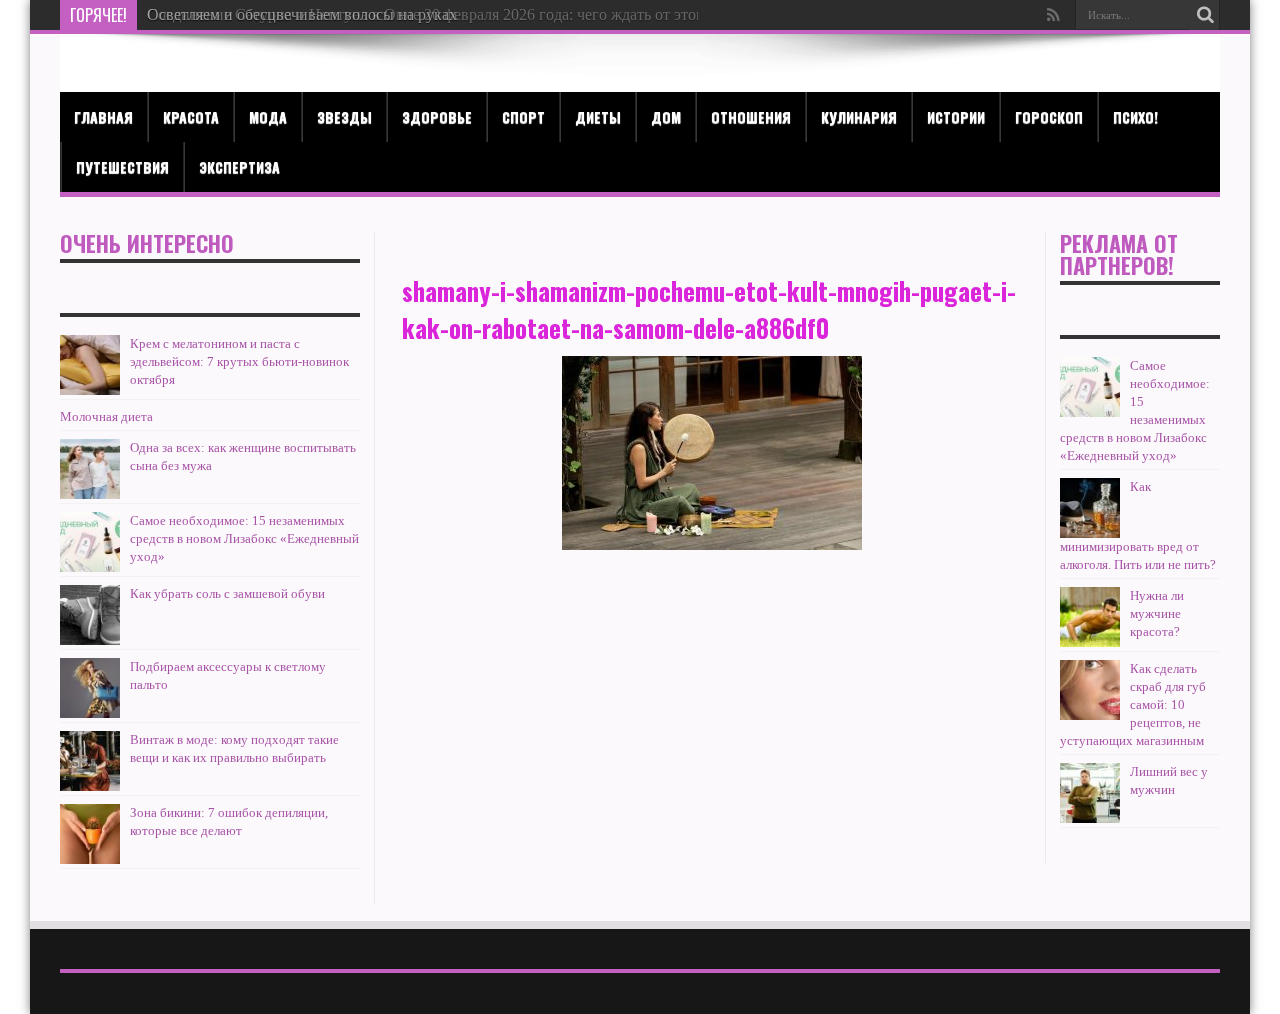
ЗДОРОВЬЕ (437, 116)
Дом (666, 116)
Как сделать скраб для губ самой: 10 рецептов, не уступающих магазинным (1133, 704)
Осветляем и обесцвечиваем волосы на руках (302, 14)
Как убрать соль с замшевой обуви (227, 593)
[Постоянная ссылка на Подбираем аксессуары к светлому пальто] (90, 688)
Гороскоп (1049, 116)
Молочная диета (106, 416)
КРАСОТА (191, 116)
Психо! (1135, 116)
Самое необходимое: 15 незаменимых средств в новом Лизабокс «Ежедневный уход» (244, 538)
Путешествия (122, 166)
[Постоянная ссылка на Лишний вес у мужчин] (1090, 793)
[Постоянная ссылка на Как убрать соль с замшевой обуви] (90, 615)
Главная (103, 116)
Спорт (523, 116)
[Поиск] (1205, 15)
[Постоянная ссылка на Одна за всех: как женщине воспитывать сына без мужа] (90, 469)
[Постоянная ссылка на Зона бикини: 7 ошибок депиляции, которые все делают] (90, 834)
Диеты (598, 116)
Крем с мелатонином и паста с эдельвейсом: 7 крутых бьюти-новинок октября (239, 361)
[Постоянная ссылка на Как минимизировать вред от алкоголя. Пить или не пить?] (1090, 508)
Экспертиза (239, 166)
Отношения (751, 116)
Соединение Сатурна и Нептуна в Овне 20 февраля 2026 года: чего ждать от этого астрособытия (478, 14)
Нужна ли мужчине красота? (1157, 613)
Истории (956, 116)
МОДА (268, 116)
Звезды (344, 116)
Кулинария (859, 116)
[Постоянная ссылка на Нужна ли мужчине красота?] (1090, 617)
